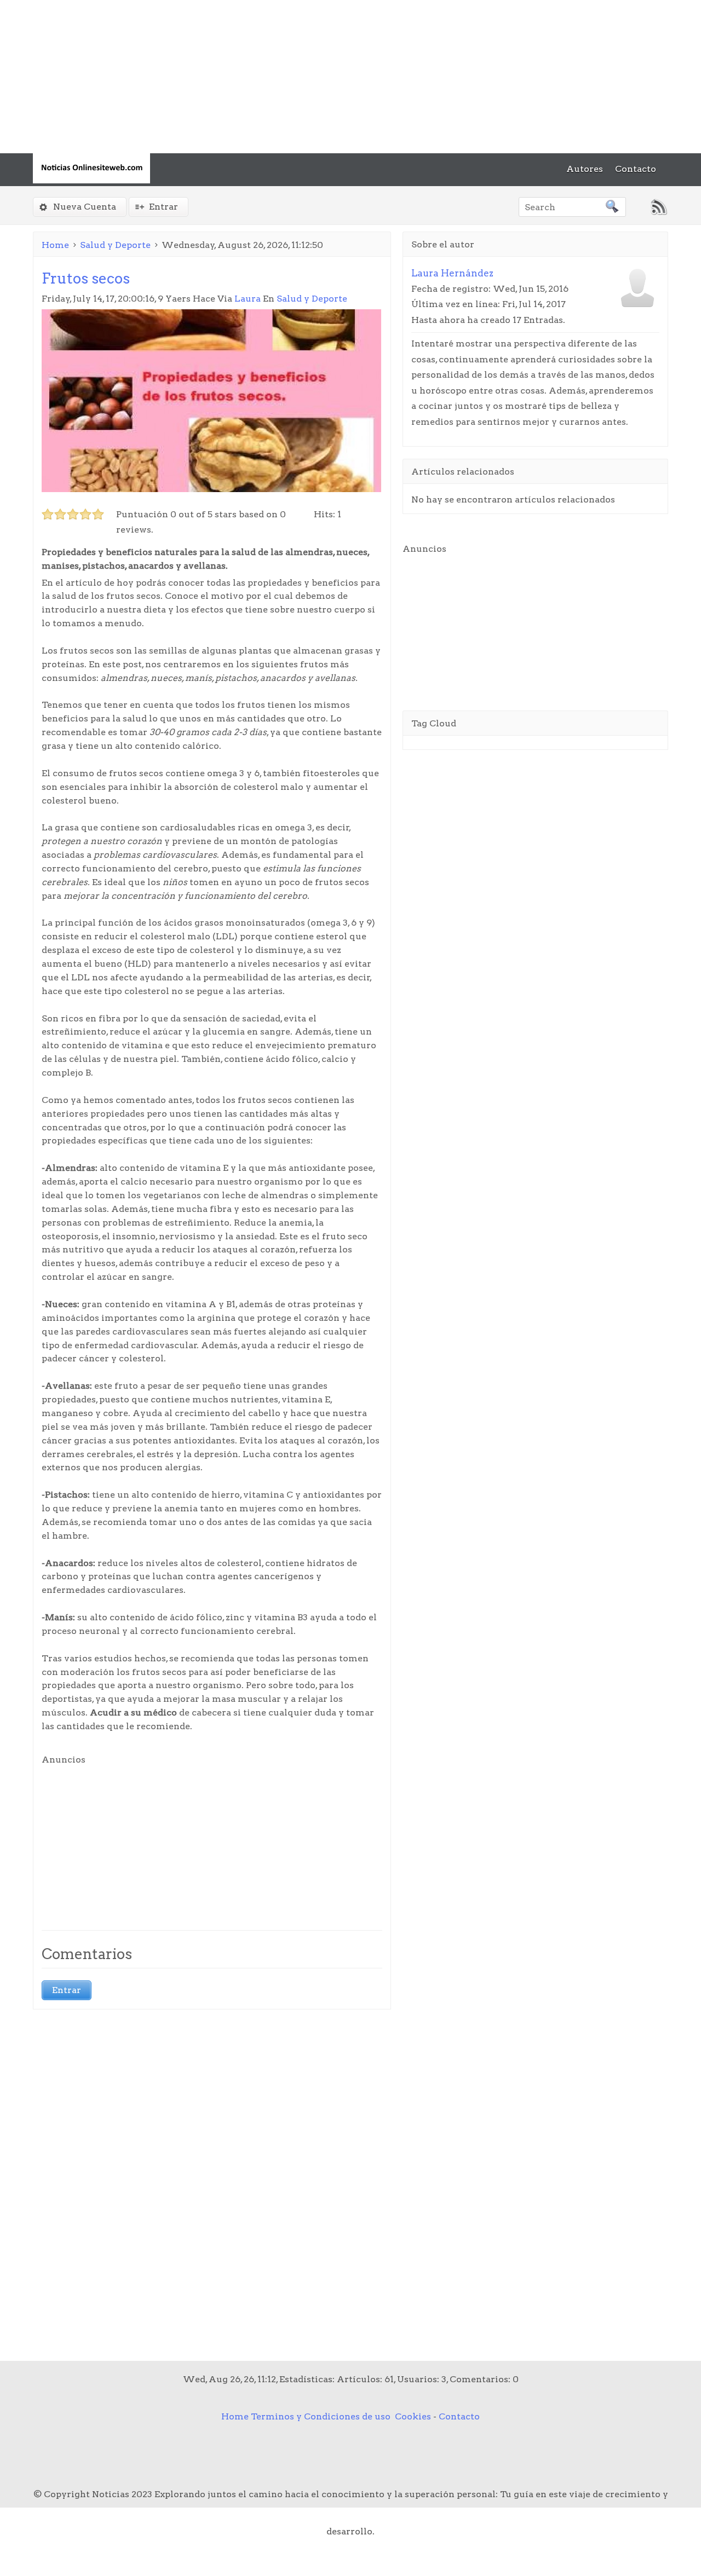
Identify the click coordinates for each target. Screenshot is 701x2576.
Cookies (413, 2416)
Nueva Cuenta (85, 207)
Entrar (163, 207)
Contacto (459, 2416)
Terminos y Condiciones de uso (321, 2416)
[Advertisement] (329, 77)
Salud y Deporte (115, 245)
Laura (248, 299)
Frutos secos (86, 278)
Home (55, 245)
